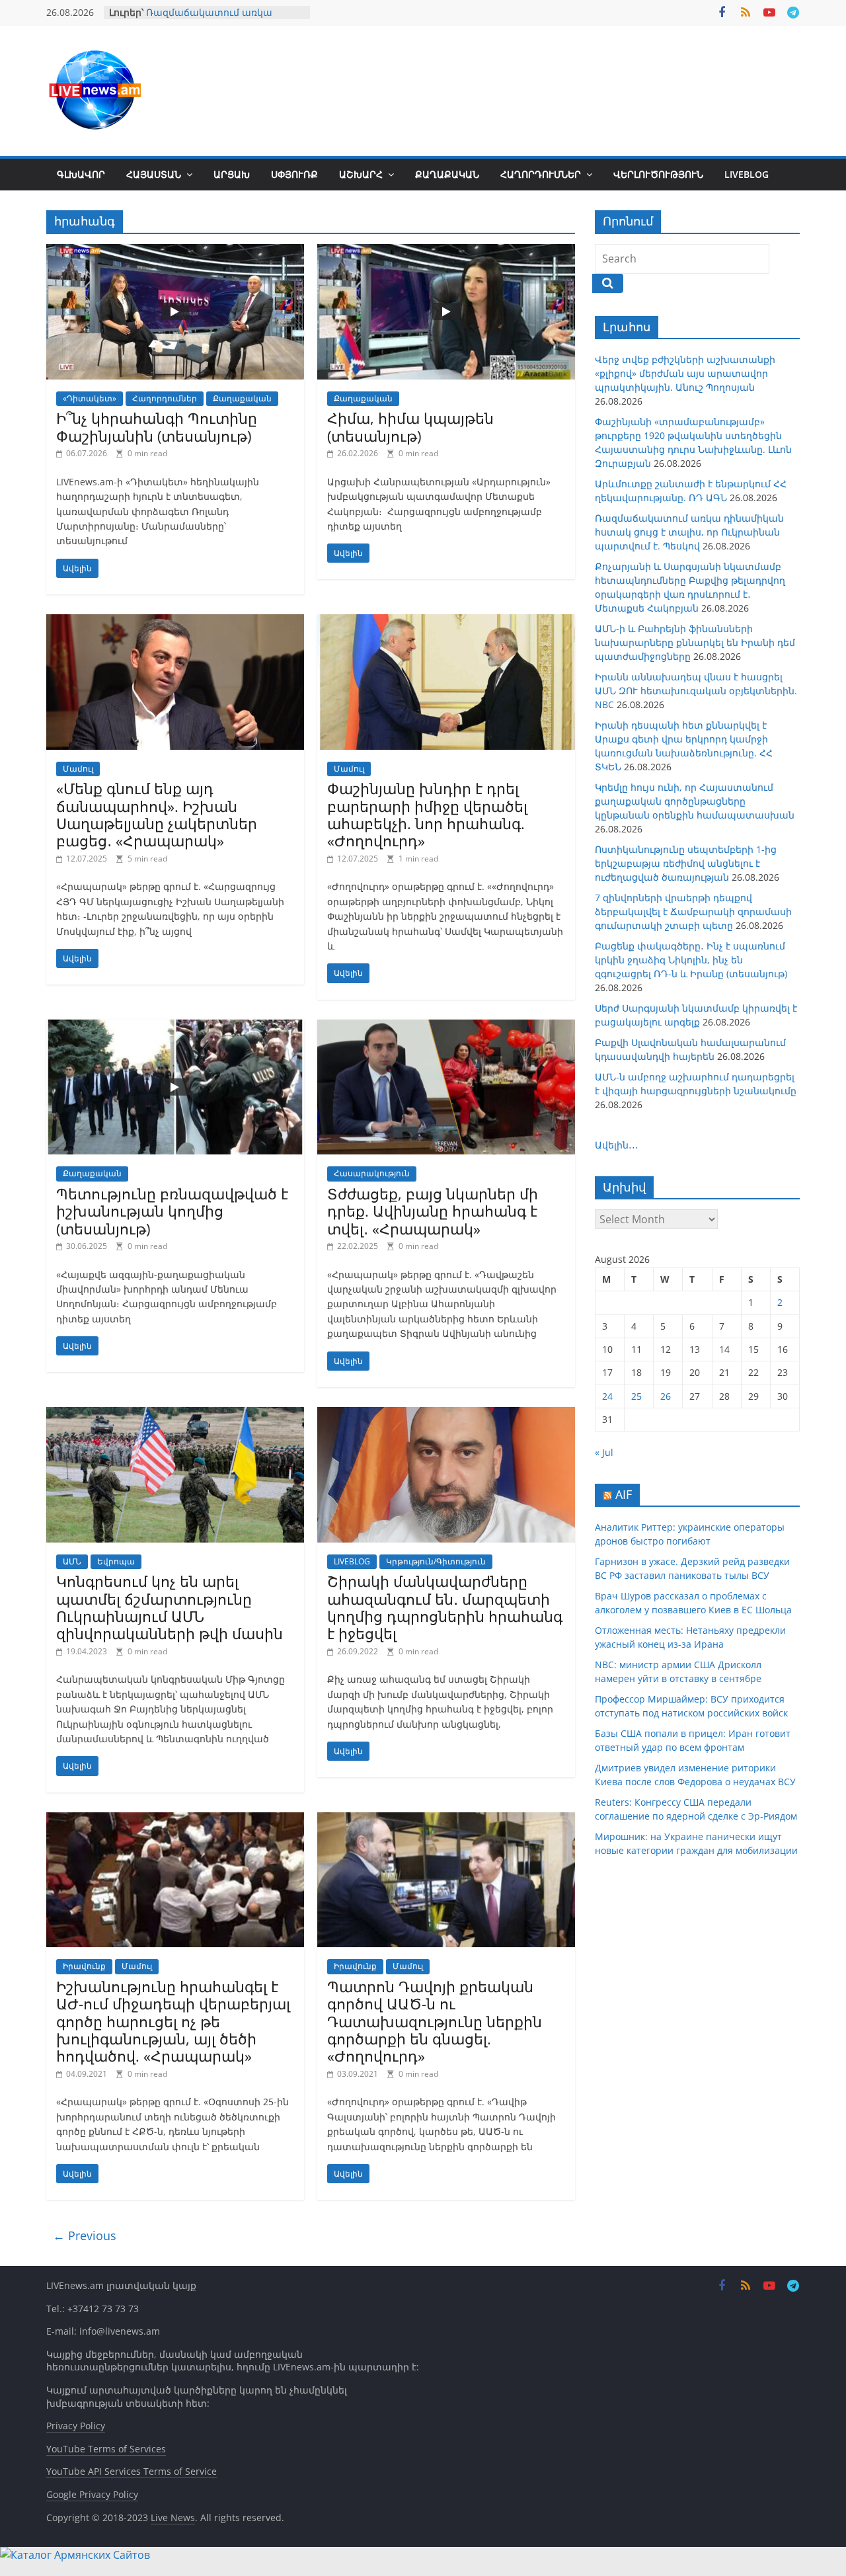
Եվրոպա (116, 1561)
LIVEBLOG (747, 174)
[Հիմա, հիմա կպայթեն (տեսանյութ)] (446, 252)
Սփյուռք (294, 174)
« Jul (604, 1452)
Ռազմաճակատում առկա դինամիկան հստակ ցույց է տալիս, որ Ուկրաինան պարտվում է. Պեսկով (689, 532)
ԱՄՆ (72, 1561)
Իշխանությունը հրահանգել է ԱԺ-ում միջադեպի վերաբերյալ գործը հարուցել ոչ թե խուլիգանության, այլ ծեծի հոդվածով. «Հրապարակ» (173, 2021)
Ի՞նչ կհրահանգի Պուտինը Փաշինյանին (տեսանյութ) (157, 426)
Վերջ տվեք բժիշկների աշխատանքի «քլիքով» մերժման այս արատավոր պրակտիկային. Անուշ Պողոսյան (685, 373)
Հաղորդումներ (541, 174)
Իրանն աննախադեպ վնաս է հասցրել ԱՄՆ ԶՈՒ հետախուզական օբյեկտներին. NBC (696, 691)
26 (666, 1396)
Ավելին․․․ (617, 1145)
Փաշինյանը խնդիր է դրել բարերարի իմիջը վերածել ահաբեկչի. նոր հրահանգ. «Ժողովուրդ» (427, 814)
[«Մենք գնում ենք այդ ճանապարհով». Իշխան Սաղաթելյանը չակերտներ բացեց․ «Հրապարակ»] (175, 622)
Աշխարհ (361, 174)
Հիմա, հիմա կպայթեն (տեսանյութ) (410, 426)
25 (636, 1396)
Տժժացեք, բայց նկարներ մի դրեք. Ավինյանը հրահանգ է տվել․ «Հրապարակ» (433, 1211)
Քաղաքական (447, 174)
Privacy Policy (76, 2426)
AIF (624, 1494)
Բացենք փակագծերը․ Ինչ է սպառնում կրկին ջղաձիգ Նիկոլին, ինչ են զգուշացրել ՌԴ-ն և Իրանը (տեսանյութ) (691, 960)
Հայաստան (154, 174)
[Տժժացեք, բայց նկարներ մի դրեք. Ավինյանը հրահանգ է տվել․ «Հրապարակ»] (446, 1027)
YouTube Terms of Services (106, 2449)
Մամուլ (78, 769)
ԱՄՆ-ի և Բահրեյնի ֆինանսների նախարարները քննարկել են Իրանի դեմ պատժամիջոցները (695, 642)
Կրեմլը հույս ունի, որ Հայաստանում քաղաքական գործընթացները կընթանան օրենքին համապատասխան (695, 801)
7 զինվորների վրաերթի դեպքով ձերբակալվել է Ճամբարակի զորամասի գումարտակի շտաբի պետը (693, 911)
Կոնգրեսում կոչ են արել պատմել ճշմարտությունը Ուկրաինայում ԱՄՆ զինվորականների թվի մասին (170, 1607)
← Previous (85, 2235)
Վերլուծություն (658, 174)
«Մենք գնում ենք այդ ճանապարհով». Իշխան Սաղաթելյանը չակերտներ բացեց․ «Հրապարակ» (157, 814)
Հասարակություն (372, 1173)
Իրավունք (84, 1966)
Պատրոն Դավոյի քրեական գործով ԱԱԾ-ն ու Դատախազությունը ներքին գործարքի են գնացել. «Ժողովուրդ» (435, 2021)
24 (607, 1396)
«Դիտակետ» (90, 398)
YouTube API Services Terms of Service (132, 2471)
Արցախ (232, 174)
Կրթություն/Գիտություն (436, 1561)
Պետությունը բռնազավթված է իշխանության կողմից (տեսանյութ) (172, 1211)
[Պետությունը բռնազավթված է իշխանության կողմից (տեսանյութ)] (175, 1027)
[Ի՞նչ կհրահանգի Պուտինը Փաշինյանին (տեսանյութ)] (175, 252)
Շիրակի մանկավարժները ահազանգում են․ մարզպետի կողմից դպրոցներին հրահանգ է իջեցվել (445, 1607)
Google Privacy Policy (92, 2494)
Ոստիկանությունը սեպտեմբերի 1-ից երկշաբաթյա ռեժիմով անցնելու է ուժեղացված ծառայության (686, 863)
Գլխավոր (81, 174)
